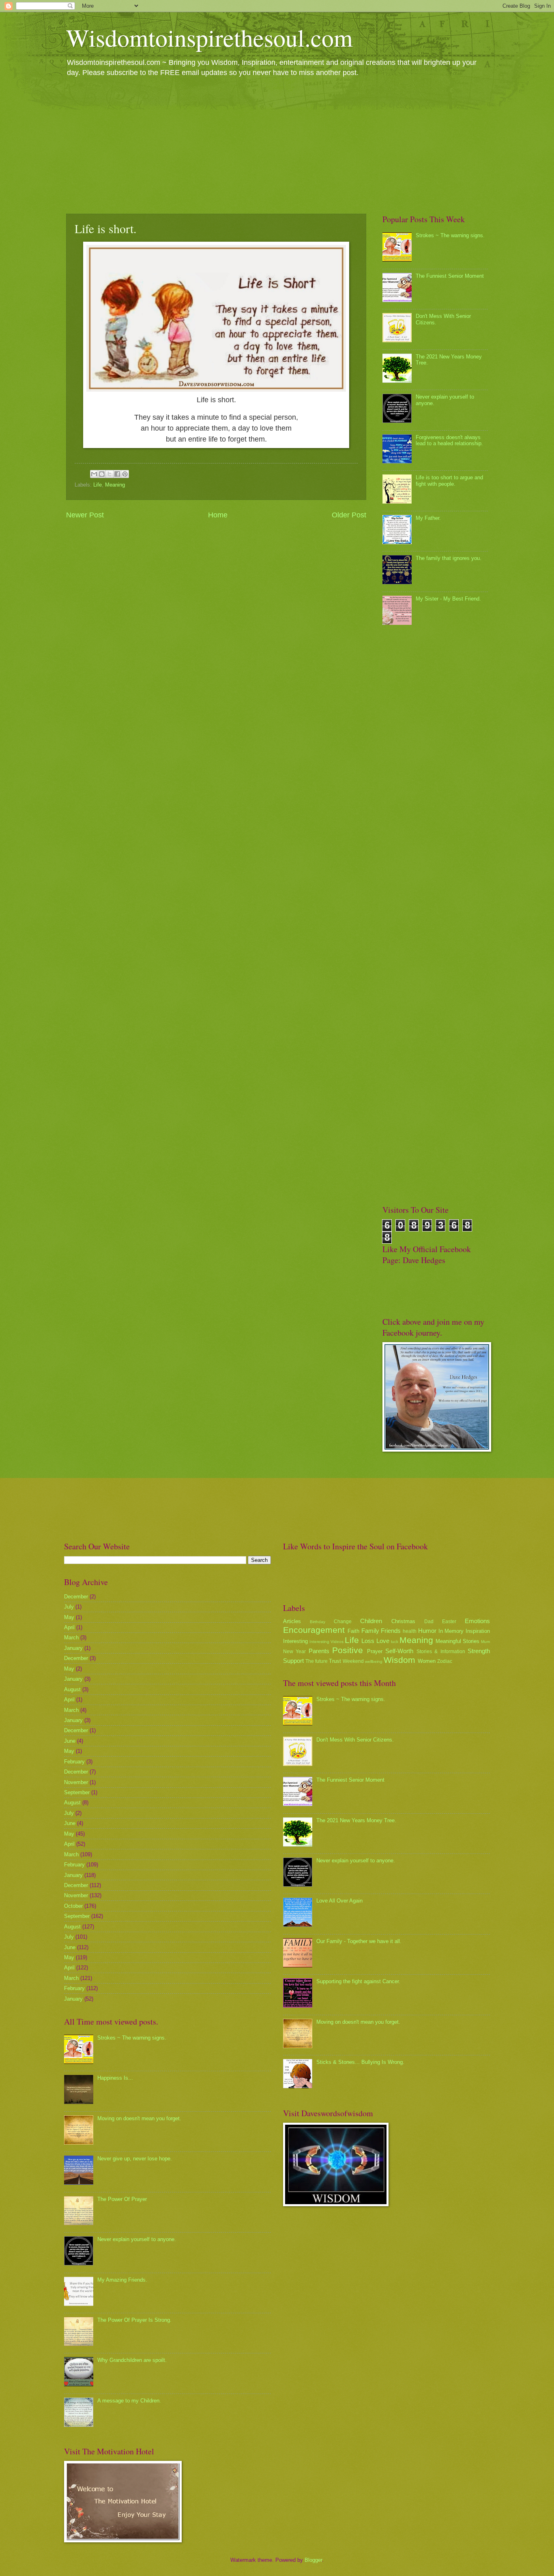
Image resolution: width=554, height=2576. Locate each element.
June (70, 1741)
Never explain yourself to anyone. (137, 2239)
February (74, 1762)
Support (293, 1661)
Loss (368, 1641)
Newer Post (85, 515)
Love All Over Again (339, 1901)
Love (383, 1641)
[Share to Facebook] (117, 474)
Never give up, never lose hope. (135, 2159)
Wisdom (399, 1660)
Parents (319, 1651)
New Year (294, 1652)
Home (218, 515)
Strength (479, 1651)
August (72, 1689)
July (69, 1607)
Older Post (349, 515)
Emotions (477, 1621)
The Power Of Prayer (122, 2199)
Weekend (353, 1661)
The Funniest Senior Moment (450, 276)
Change (343, 1622)
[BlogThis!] (102, 474)
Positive (348, 1650)
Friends (391, 1631)
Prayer (375, 1651)
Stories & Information (441, 1652)
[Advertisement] (277, 145)
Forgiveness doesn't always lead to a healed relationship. (449, 440)
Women (427, 1661)
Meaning (115, 485)
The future (317, 1661)
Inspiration (478, 1631)
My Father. (428, 518)
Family (370, 1631)
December (76, 1597)
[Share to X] (110, 474)
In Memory (451, 1631)
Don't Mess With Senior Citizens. (355, 1740)
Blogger (313, 2560)
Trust (335, 1661)
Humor (427, 1631)
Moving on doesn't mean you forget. (139, 2118)
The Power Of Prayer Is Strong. (134, 2320)
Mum (485, 1642)
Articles (292, 1621)
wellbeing (374, 1661)
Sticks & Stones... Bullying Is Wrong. (360, 2062)
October (73, 1906)
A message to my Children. (129, 2401)
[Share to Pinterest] (125, 474)
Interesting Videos (326, 1642)
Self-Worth (399, 1651)
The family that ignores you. (449, 558)
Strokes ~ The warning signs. (450, 235)
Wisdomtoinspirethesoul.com (209, 37)
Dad (429, 1622)
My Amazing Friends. (122, 2280)
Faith (353, 1631)
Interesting (295, 1641)
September (77, 1792)
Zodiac (445, 1661)
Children (371, 1621)
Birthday (318, 1622)
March (71, 1638)
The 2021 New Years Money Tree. (356, 1820)
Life (98, 485)
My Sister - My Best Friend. (448, 599)
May (69, 1617)
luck (395, 1642)
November (76, 1782)
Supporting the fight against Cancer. (358, 1981)
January (73, 1648)
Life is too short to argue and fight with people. (449, 480)
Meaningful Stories (457, 1641)
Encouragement (314, 1630)
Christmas (403, 1621)
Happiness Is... (115, 2078)
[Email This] (94, 474)
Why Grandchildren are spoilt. (132, 2360)
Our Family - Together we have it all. (359, 1941)
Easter (449, 1622)
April (69, 1627)
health (410, 1631)
